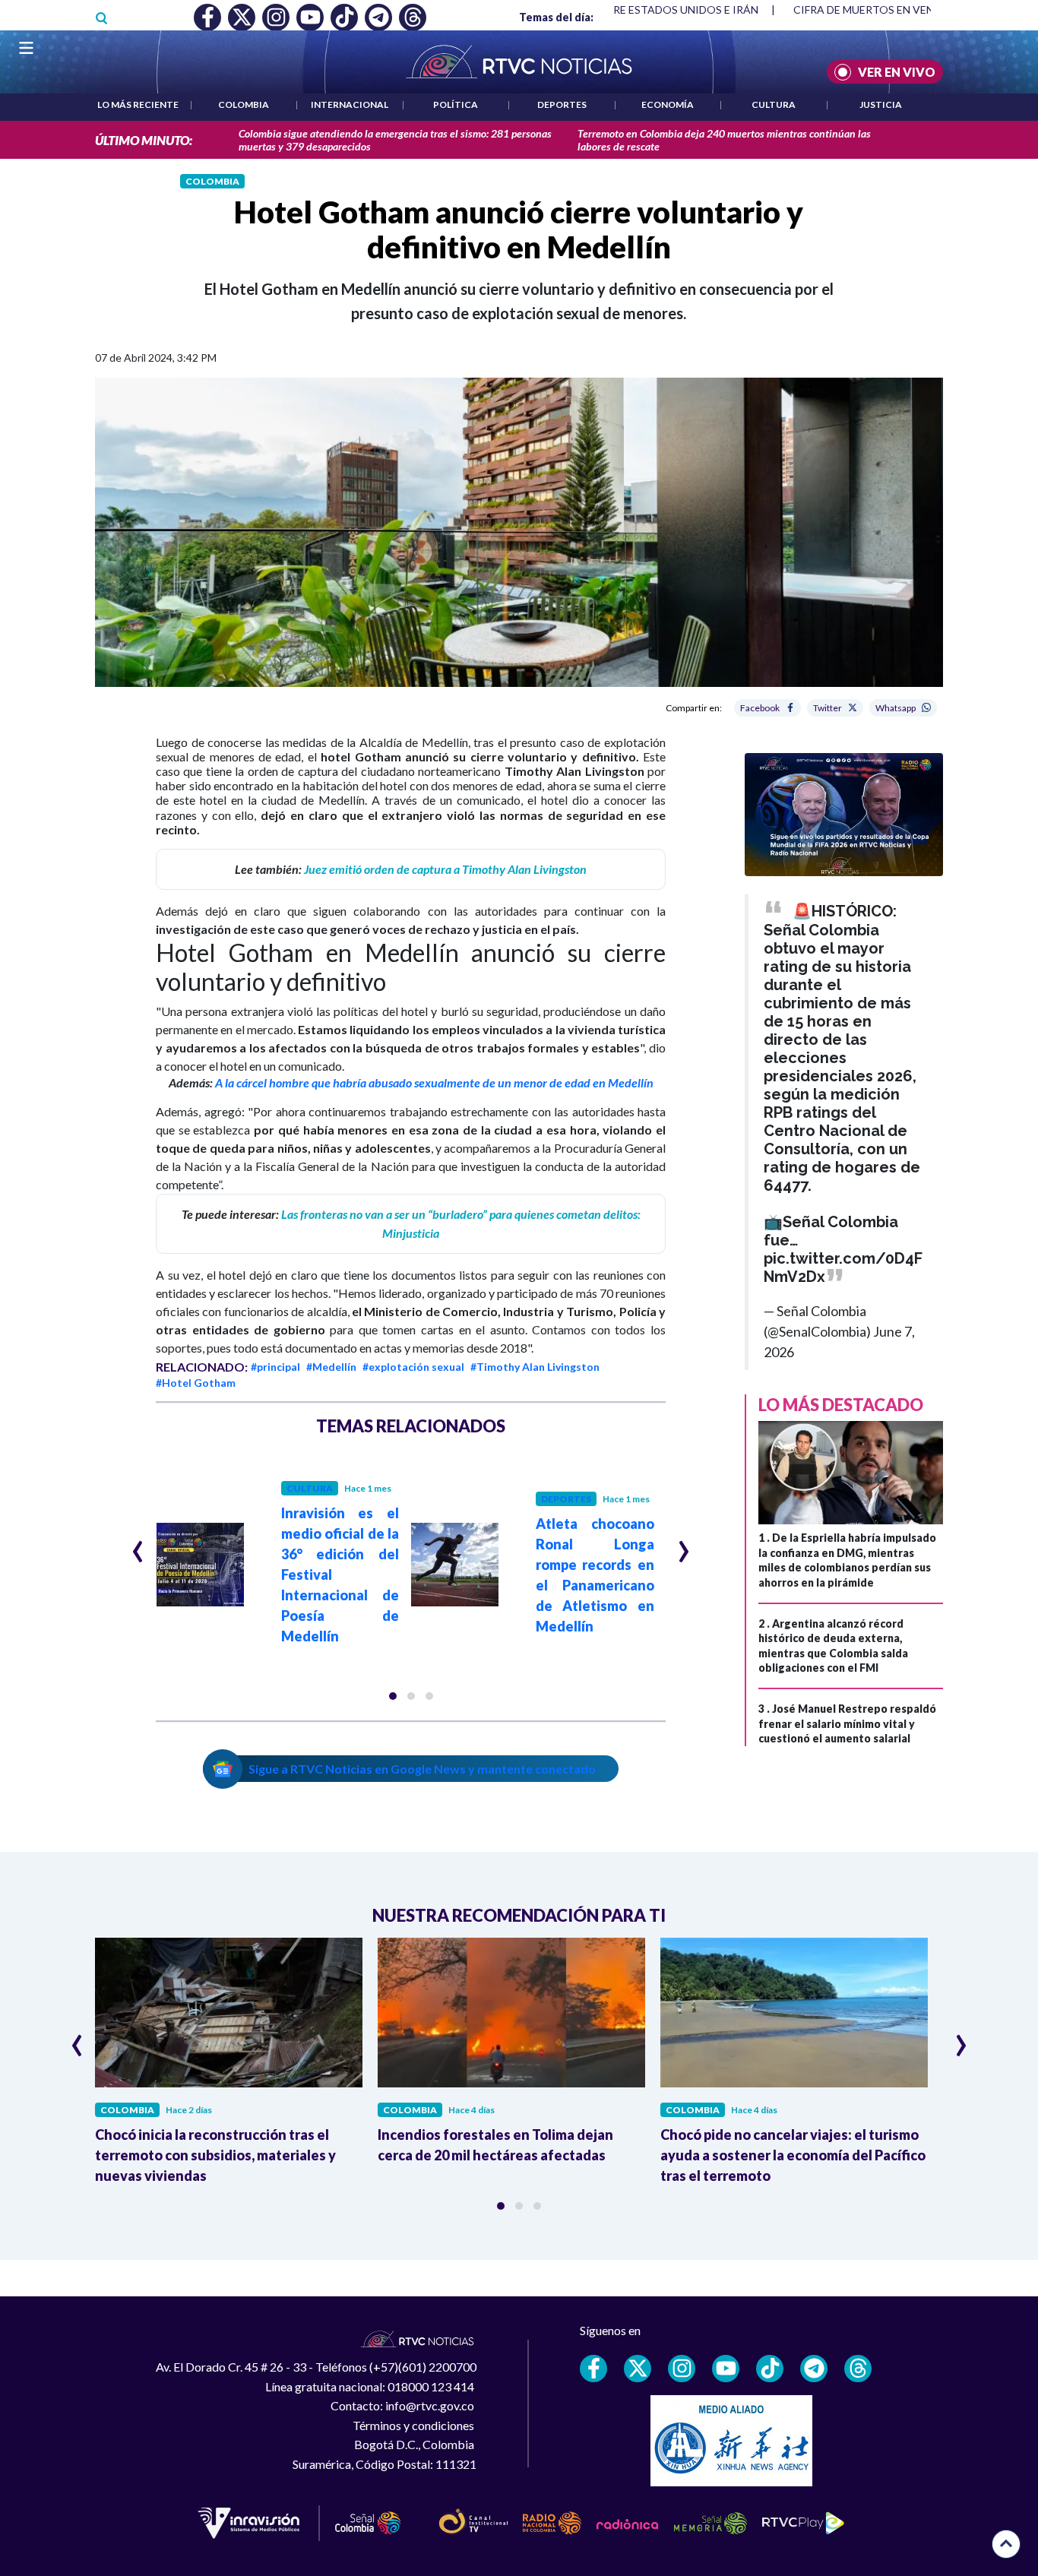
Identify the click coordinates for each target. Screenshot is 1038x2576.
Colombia (244, 104)
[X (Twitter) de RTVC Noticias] (638, 2369)
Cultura (774, 104)
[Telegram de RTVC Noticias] (814, 2369)
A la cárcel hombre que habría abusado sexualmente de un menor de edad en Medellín (434, 1082)
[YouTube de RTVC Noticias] (726, 2369)
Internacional (350, 104)
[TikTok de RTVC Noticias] (770, 2369)
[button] (393, 1696)
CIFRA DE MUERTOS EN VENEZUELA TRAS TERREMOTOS (618, 9)
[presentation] (138, 1545)
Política (456, 104)
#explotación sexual (413, 1367)
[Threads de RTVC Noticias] (858, 2369)
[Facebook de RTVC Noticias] (593, 2369)
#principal (275, 1367)
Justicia (881, 104)
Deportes (562, 104)
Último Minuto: (144, 140)
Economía (668, 104)
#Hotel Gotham (196, 1383)
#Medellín (331, 1367)
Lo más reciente (138, 104)
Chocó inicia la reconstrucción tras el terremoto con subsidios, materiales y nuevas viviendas (215, 2155)
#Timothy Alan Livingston (535, 1367)
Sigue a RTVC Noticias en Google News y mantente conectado (422, 1769)
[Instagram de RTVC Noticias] (682, 2369)
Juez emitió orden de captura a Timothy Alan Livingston (445, 869)
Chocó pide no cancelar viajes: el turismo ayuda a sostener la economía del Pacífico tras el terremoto (793, 2155)
